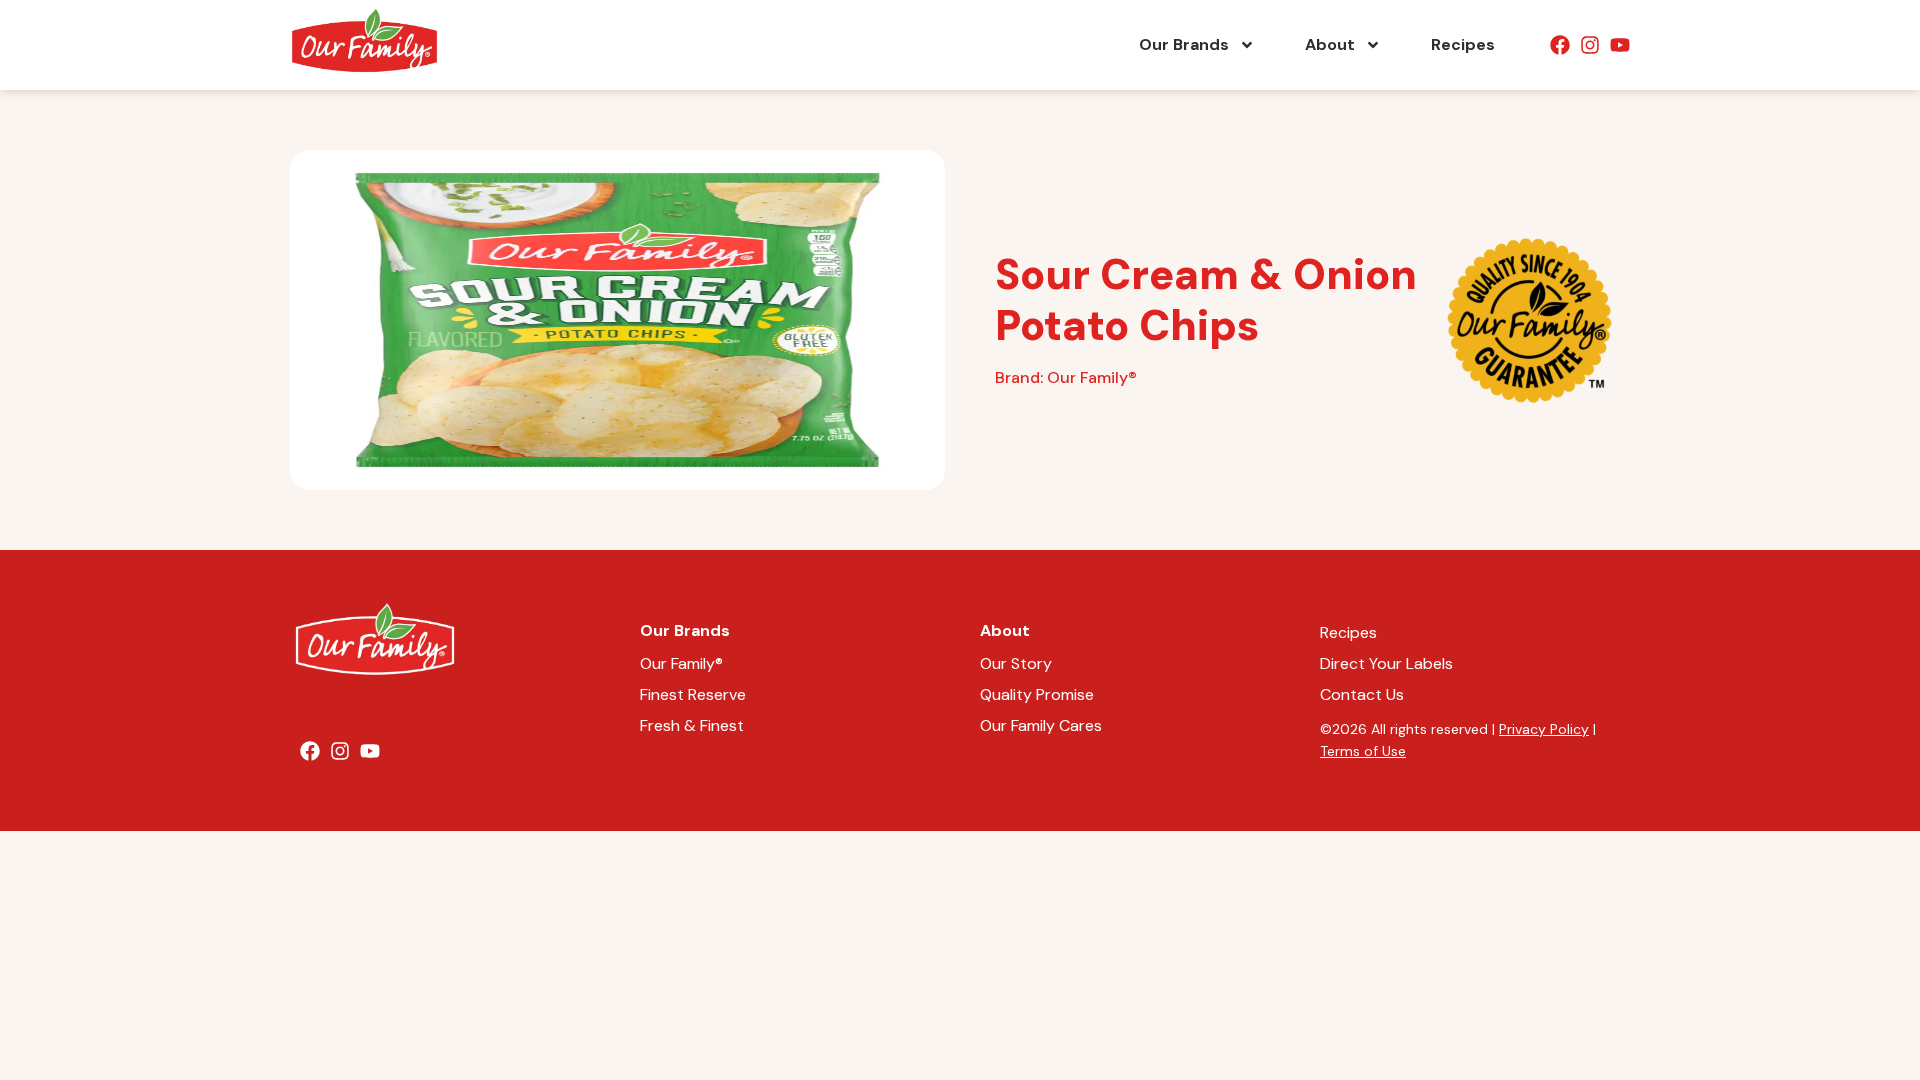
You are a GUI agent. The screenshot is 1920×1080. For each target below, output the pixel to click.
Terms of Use (1363, 751)
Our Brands (1184, 44)
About (1330, 44)
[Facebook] (1560, 45)
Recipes (1463, 44)
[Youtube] (1620, 45)
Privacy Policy (1544, 729)
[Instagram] (1590, 45)
